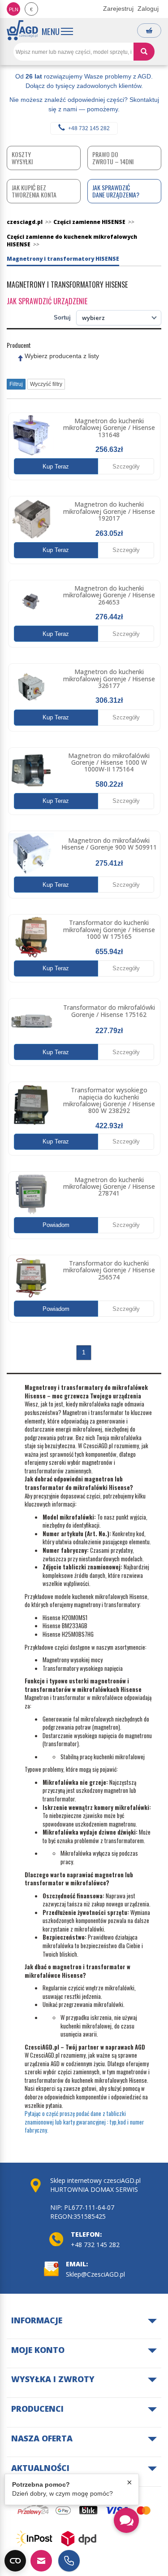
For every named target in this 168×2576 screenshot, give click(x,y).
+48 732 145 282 (89, 128)
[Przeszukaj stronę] (144, 52)
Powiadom (56, 1225)
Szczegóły (126, 467)
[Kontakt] (41, 2561)
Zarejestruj (118, 9)
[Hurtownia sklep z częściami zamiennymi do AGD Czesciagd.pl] (22, 30)
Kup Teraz (56, 467)
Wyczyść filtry (46, 384)
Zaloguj (148, 9)
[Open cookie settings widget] (15, 2561)
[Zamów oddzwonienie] (69, 2561)
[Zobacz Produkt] (31, 436)
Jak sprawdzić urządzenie (47, 301)
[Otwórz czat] (126, 2520)
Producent (19, 345)
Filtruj (16, 384)
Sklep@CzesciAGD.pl (95, 2274)
